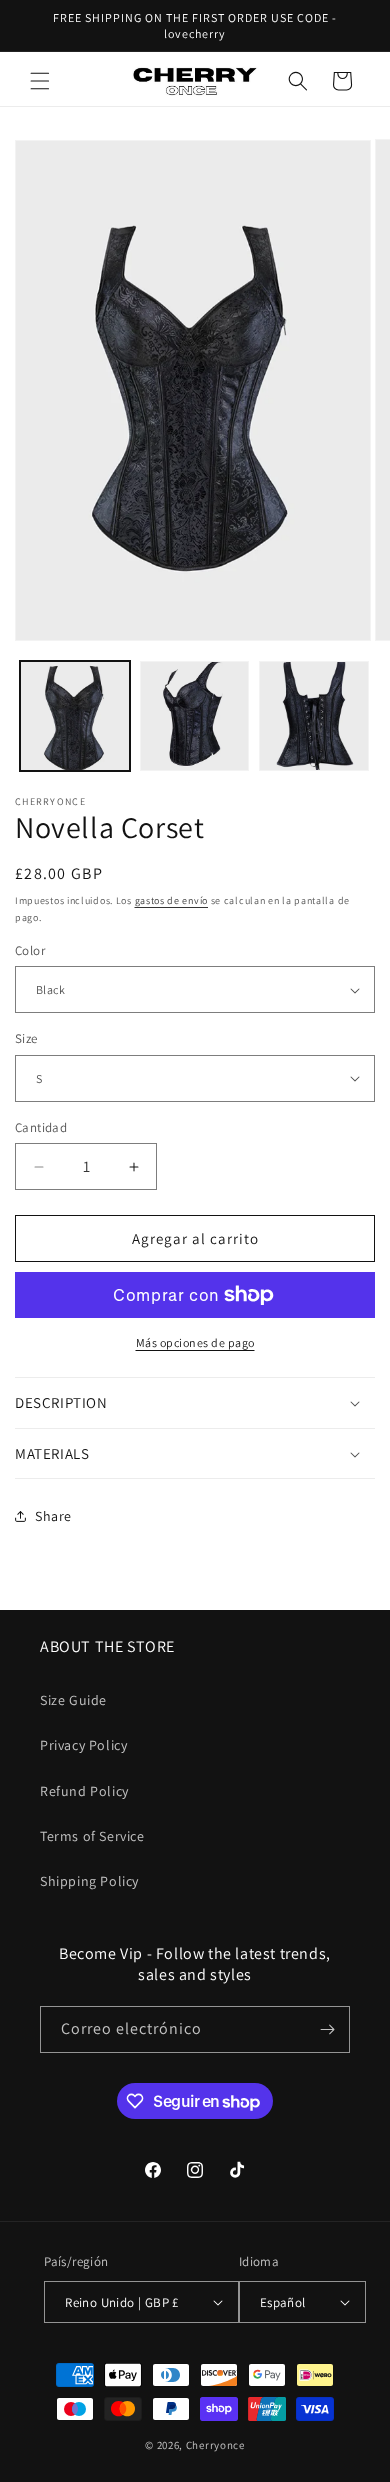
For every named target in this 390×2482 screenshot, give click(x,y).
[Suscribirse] (327, 2029)
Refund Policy (84, 1791)
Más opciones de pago (195, 1342)
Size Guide (73, 1700)
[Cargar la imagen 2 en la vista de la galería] (195, 716)
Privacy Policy (83, 1745)
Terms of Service (92, 1836)
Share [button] (53, 1516)
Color (30, 950)
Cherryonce (215, 2445)
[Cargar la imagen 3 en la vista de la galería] (314, 716)
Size (26, 1038)
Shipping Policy (89, 1881)
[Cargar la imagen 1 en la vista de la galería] (75, 716)
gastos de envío (172, 900)
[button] (40, 81)
